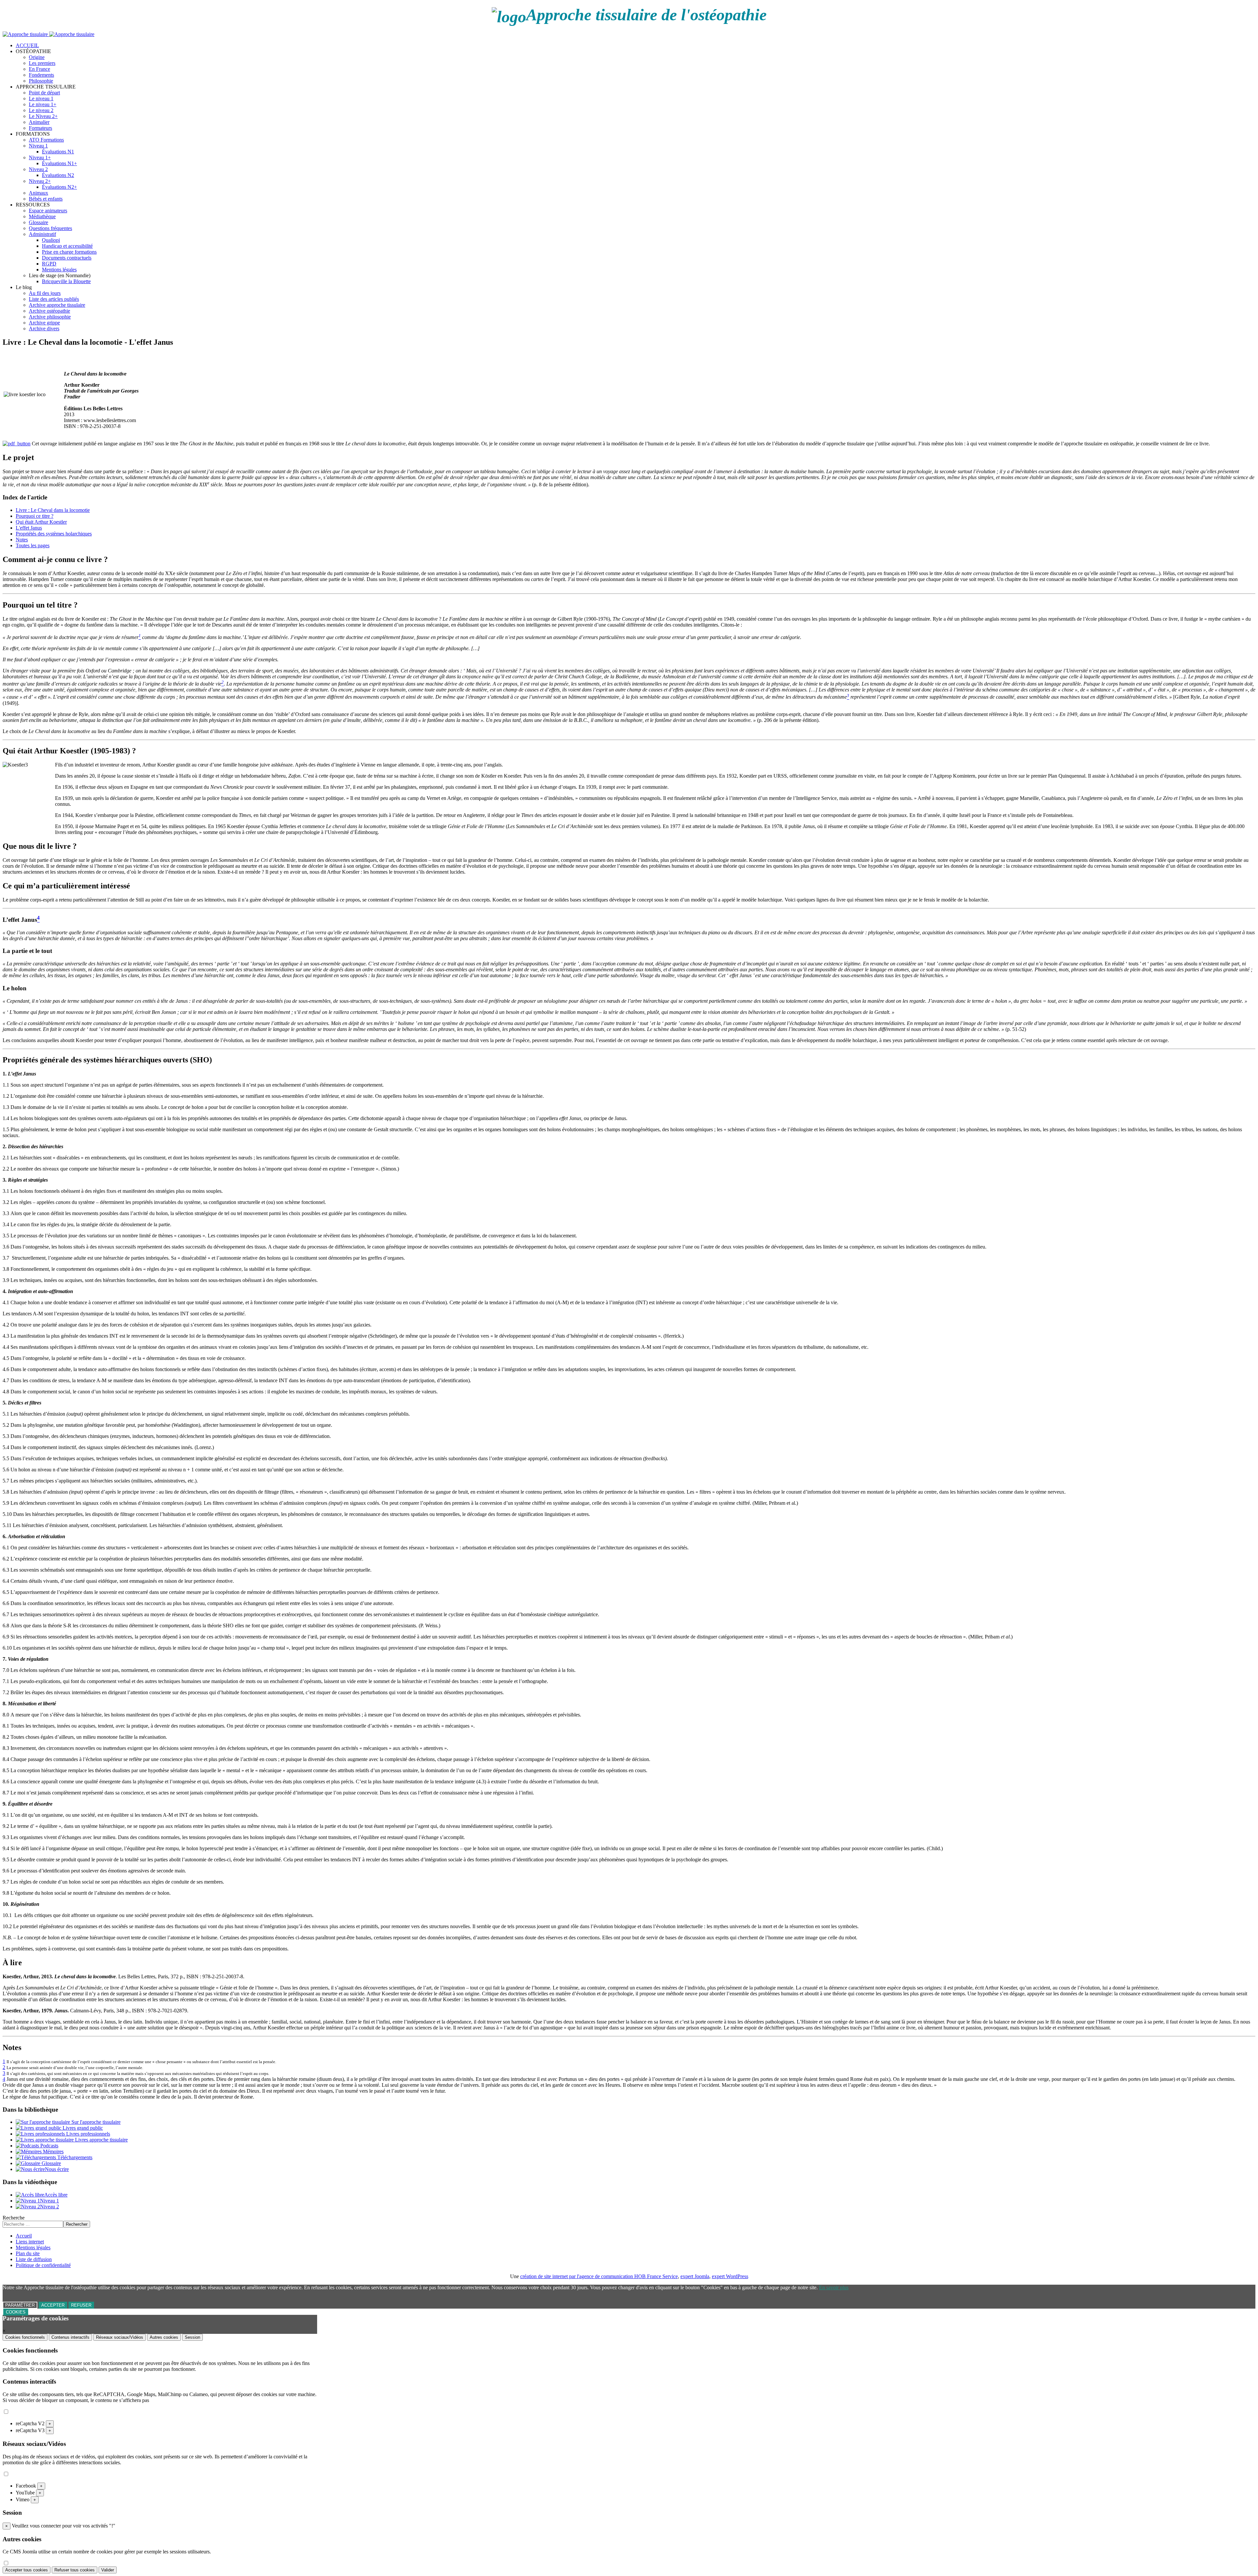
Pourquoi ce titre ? (35, 516)
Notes (22, 540)
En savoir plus (834, 2287)
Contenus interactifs (70, 2337)
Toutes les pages (33, 545)
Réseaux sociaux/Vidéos (120, 2337)
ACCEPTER (53, 2305)
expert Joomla (695, 2276)
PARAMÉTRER (20, 2305)
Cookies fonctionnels (25, 2337)
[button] (33, 51)
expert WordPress (730, 2276)
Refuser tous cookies (75, 2570)
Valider (108, 2570)
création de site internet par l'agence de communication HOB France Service (599, 2276)
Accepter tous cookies (27, 2570)
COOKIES (16, 2312)
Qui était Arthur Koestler (41, 522)
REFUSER (81, 2305)
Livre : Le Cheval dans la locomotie (53, 510)
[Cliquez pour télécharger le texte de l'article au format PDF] (17, 444)
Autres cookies (164, 2337)
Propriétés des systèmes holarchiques (54, 534)
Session (192, 2337)
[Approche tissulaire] (48, 34)
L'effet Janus (29, 528)
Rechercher (77, 2224)
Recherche (14, 2218)
